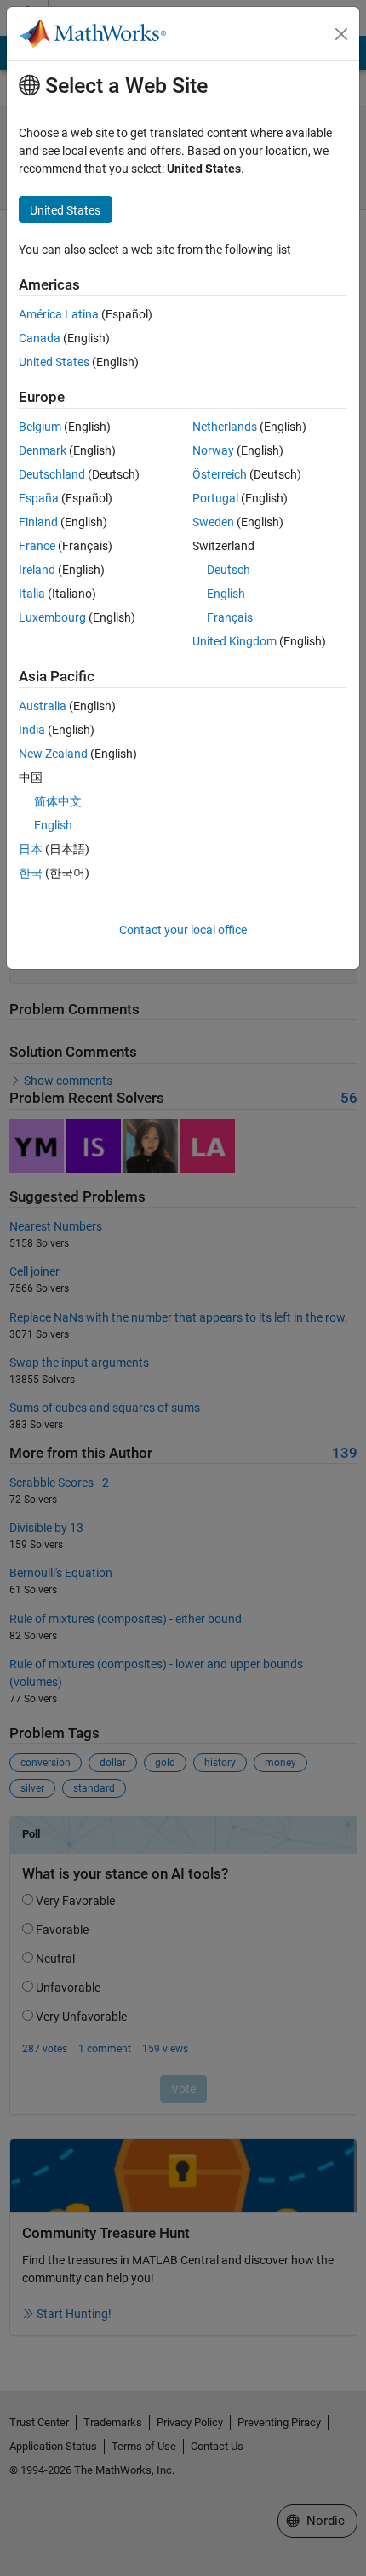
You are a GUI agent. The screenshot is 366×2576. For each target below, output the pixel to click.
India (32, 730)
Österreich (220, 474)
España (39, 498)
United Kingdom (234, 641)
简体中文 (58, 801)
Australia (43, 706)
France (37, 546)
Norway (213, 450)
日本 (31, 849)
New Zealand (53, 754)
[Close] (341, 34)
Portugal (215, 498)
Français (230, 617)
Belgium (40, 427)
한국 (31, 873)
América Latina (59, 314)
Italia (32, 594)
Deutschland (52, 474)
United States (54, 362)
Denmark (43, 450)
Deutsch (229, 570)
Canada (40, 338)
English (226, 594)
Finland (38, 522)
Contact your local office (183, 930)
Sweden (213, 522)
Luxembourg (52, 617)
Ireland (37, 570)
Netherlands (225, 427)
